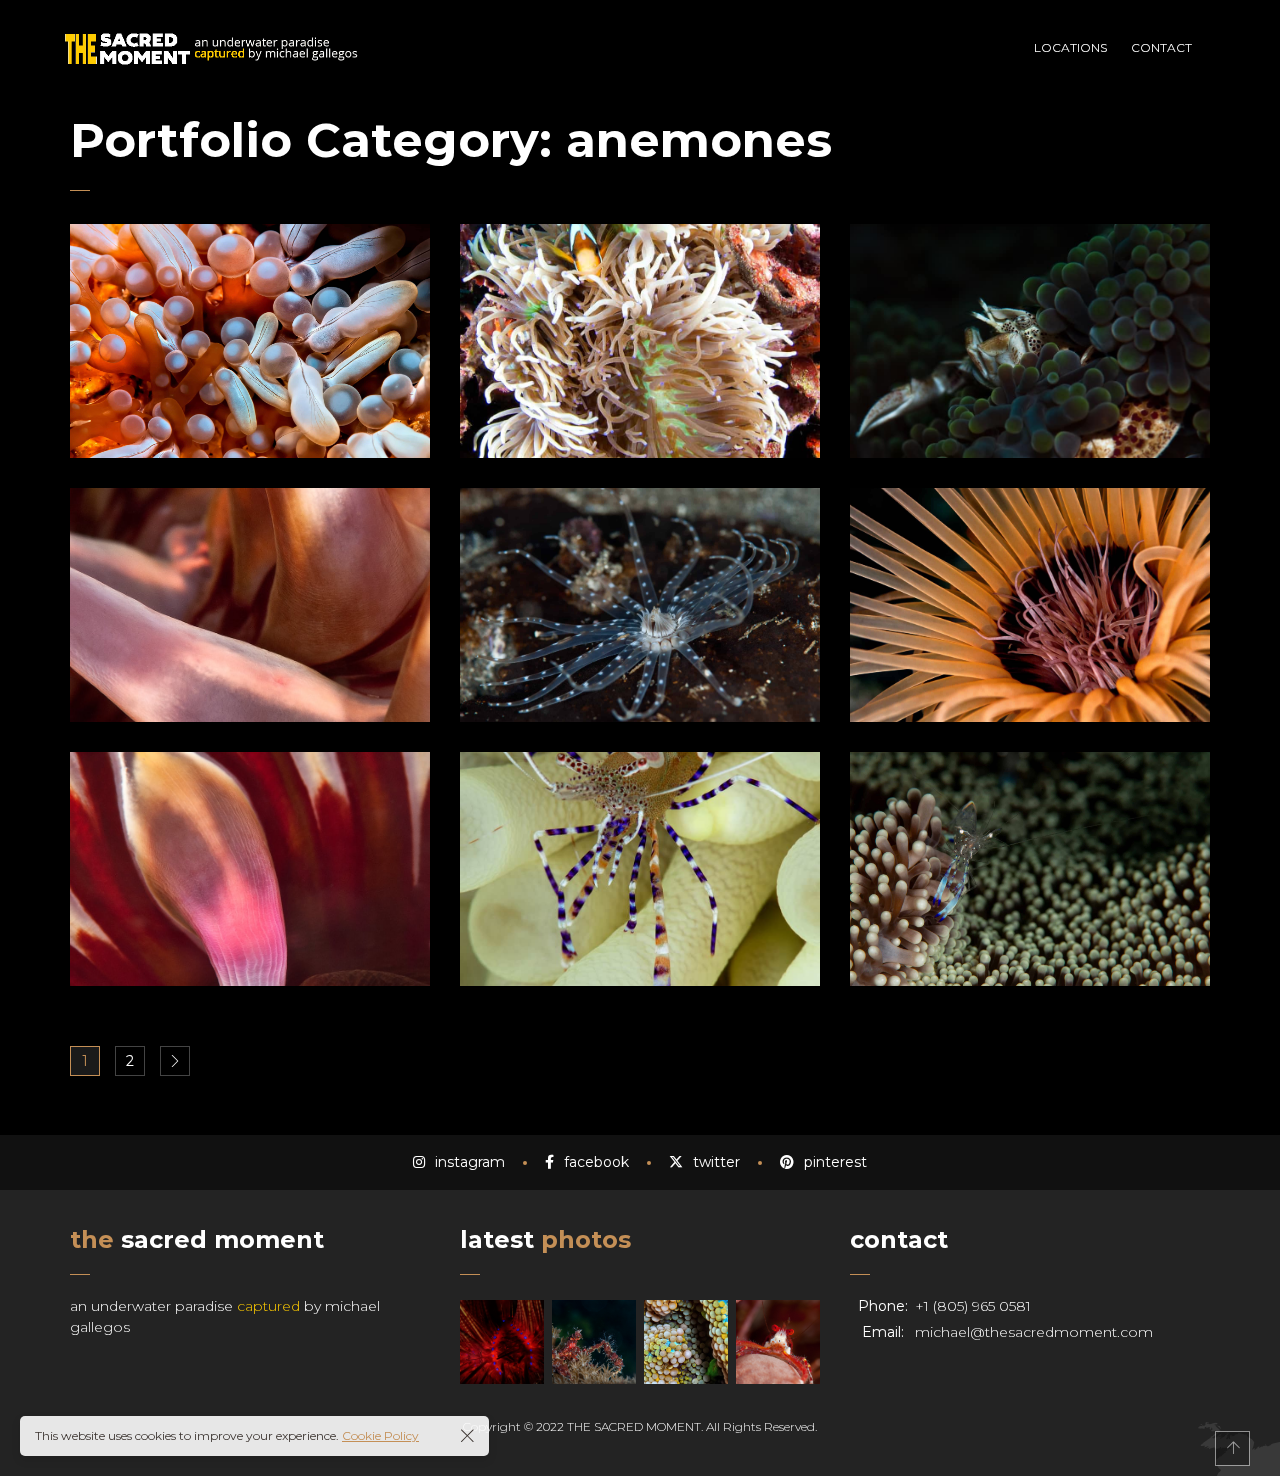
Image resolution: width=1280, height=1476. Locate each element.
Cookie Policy (380, 1435)
